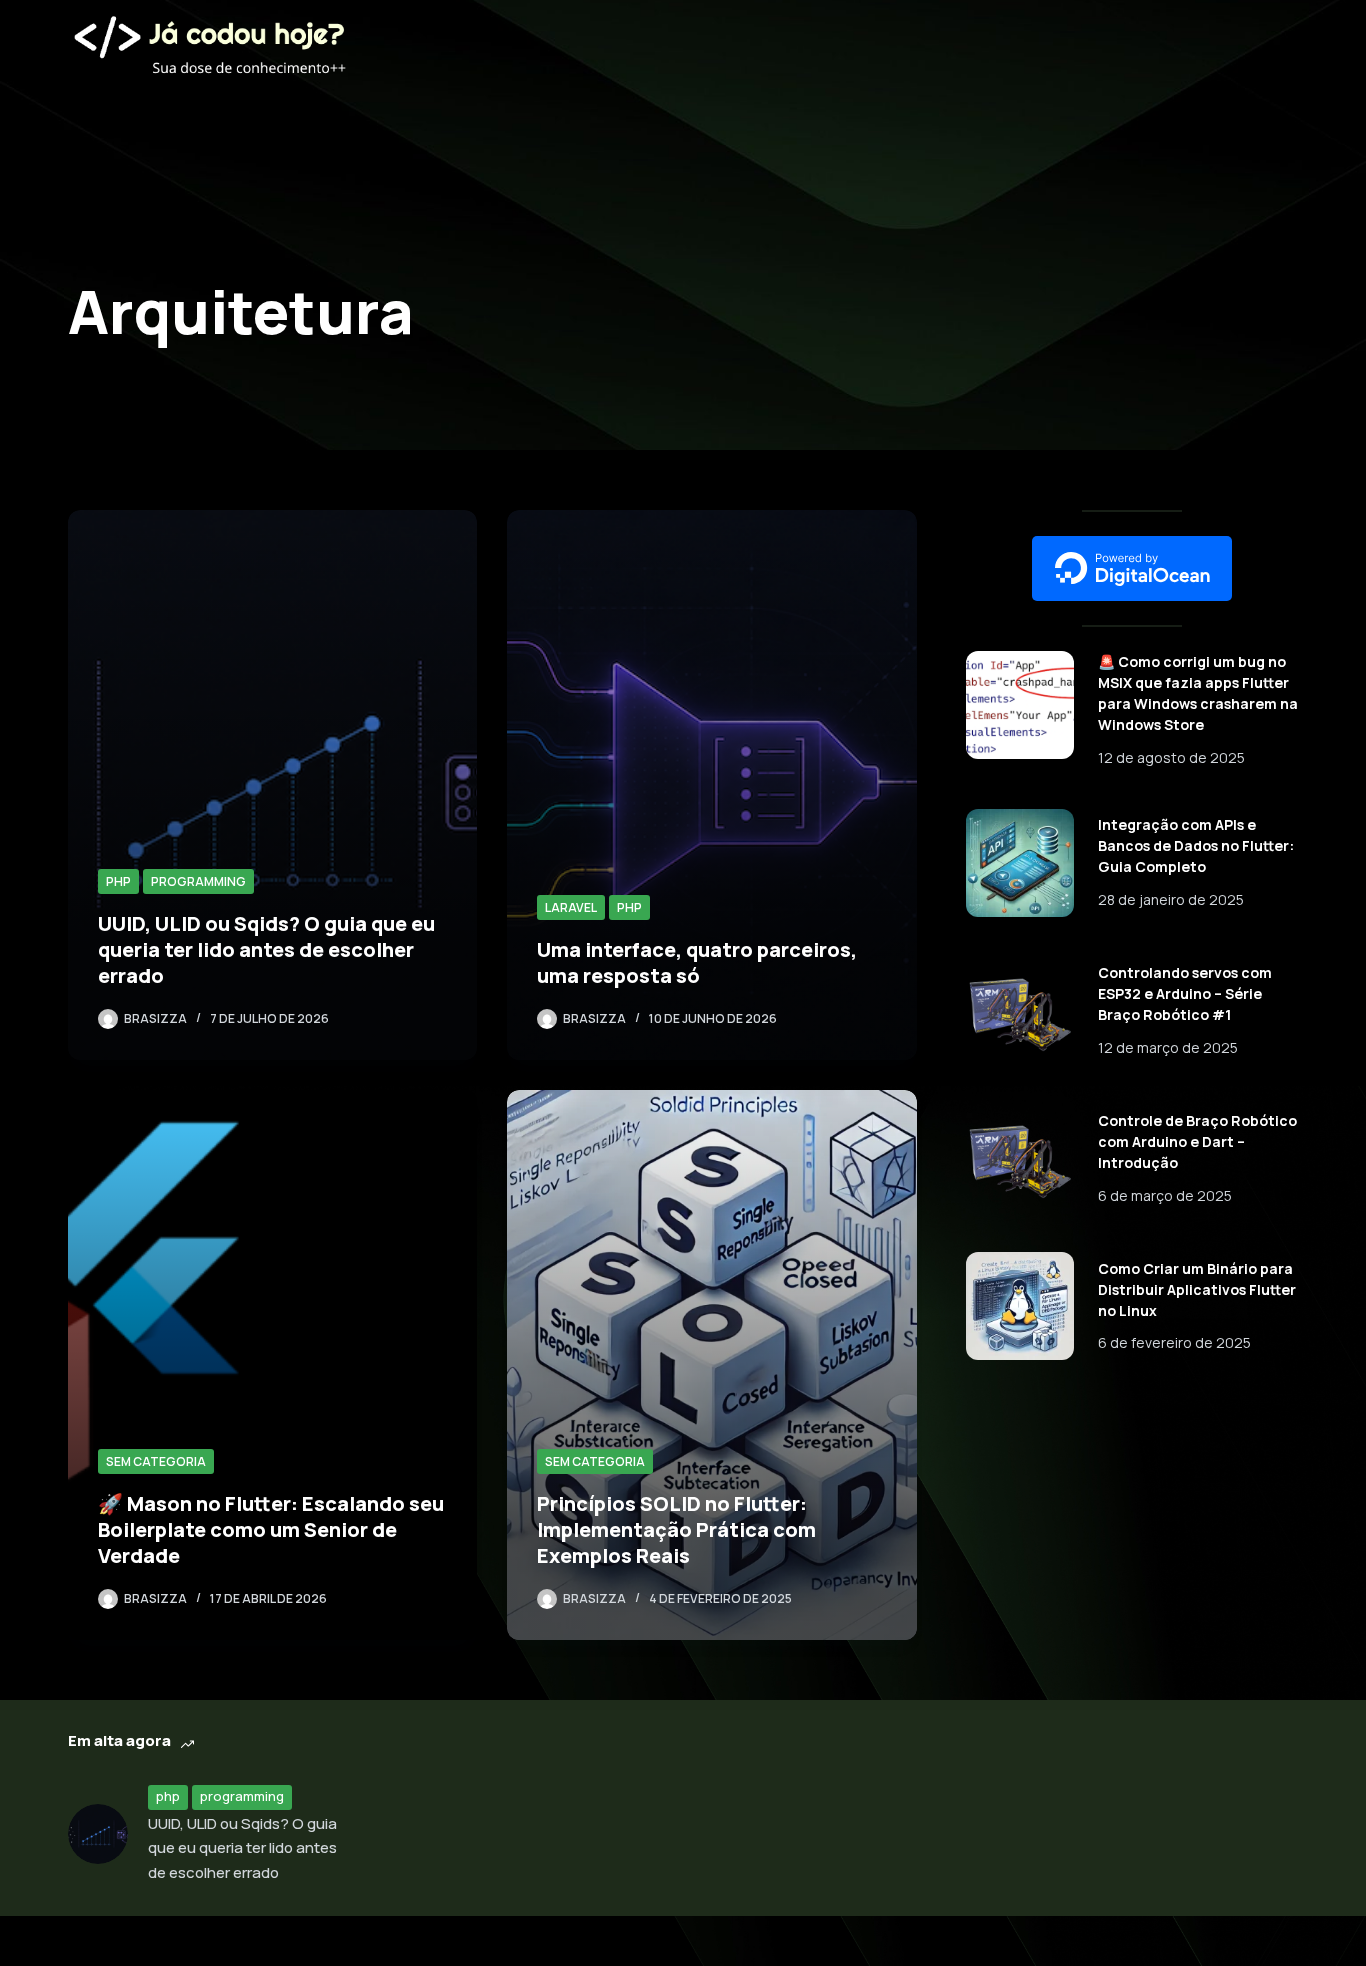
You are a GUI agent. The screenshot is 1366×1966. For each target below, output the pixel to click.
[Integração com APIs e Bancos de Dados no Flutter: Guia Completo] (1020, 863)
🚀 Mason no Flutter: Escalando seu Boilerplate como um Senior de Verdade (271, 1529)
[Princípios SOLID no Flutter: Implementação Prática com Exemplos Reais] (711, 1365)
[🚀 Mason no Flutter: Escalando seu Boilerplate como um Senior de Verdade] (272, 1365)
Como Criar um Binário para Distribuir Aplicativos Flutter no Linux (1197, 1289)
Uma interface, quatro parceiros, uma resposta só (697, 962)
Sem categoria (156, 1461)
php (118, 881)
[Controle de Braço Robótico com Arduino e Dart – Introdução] (1020, 1158)
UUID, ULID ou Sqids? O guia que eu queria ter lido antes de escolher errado (266, 949)
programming (198, 881)
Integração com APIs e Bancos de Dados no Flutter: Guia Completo (1196, 845)
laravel (571, 907)
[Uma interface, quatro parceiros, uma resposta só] (711, 785)
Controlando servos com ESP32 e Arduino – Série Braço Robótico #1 (1185, 993)
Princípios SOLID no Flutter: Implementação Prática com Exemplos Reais (676, 1529)
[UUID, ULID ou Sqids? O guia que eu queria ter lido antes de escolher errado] (272, 785)
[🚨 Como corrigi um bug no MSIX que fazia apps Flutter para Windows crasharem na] (1020, 705)
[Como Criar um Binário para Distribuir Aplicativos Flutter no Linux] (1020, 1306)
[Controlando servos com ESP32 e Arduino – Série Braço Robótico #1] (1020, 1011)
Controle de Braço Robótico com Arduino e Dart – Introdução (1197, 1141)
